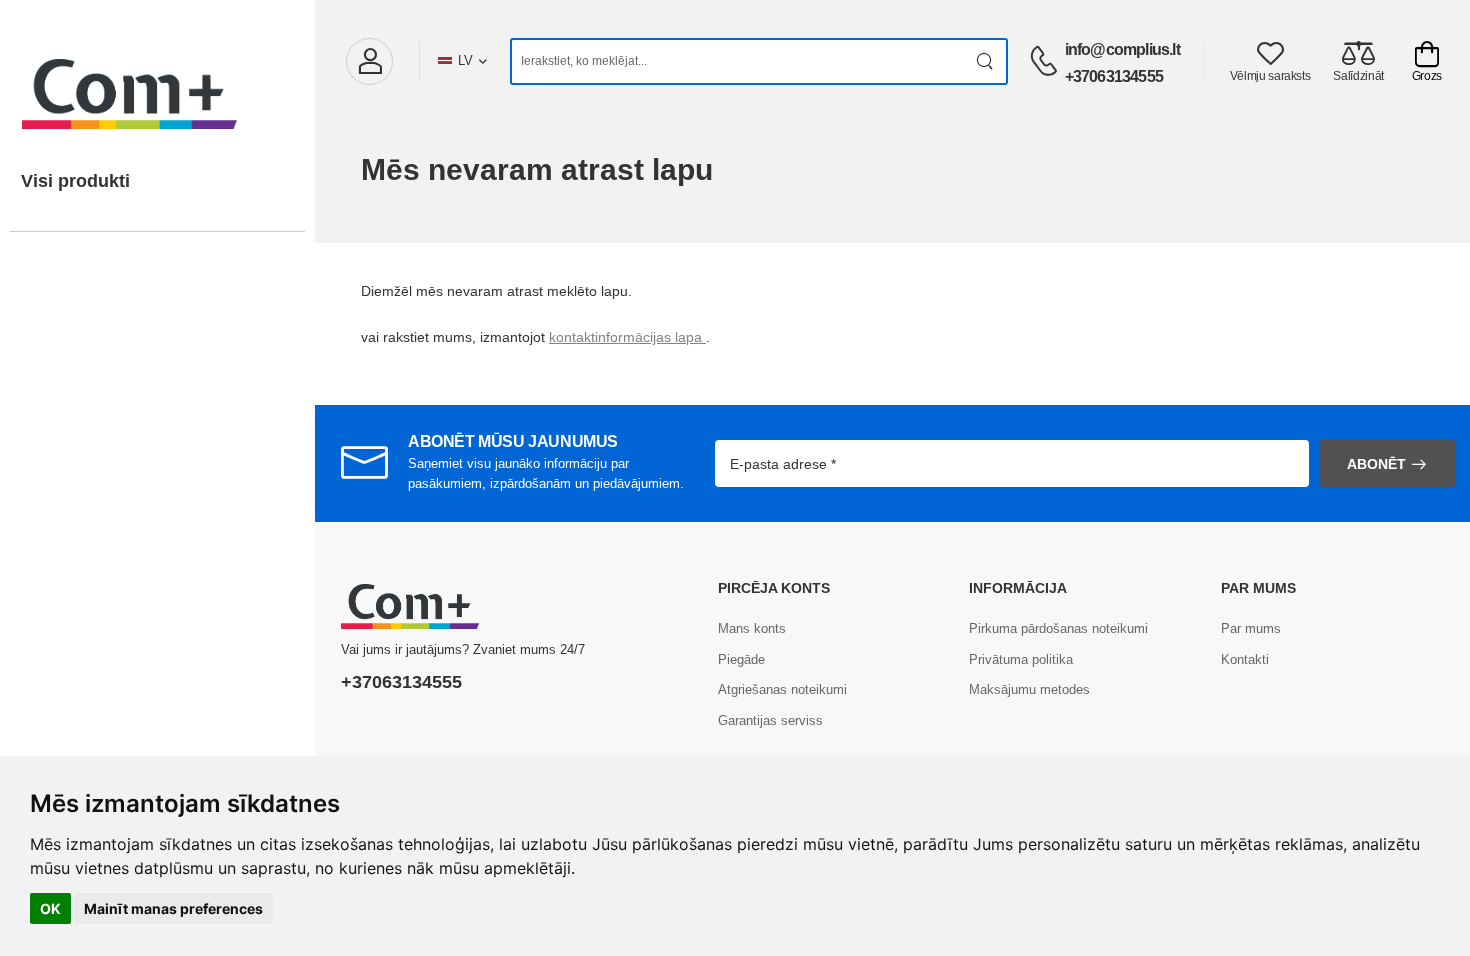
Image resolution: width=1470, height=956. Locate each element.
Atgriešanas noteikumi (782, 689)
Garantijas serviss (770, 720)
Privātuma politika (1021, 659)
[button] (369, 61)
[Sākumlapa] (157, 74)
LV (465, 60)
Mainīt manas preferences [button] (173, 908)
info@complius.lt (1122, 49)
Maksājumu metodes (1029, 689)
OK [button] (50, 908)
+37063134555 (1114, 76)
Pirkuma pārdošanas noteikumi (1058, 628)
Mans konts (752, 628)
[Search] (985, 61)
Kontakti (1245, 659)
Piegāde (741, 659)
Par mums (1251, 628)
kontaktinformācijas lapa (627, 337)
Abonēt (1376, 464)
